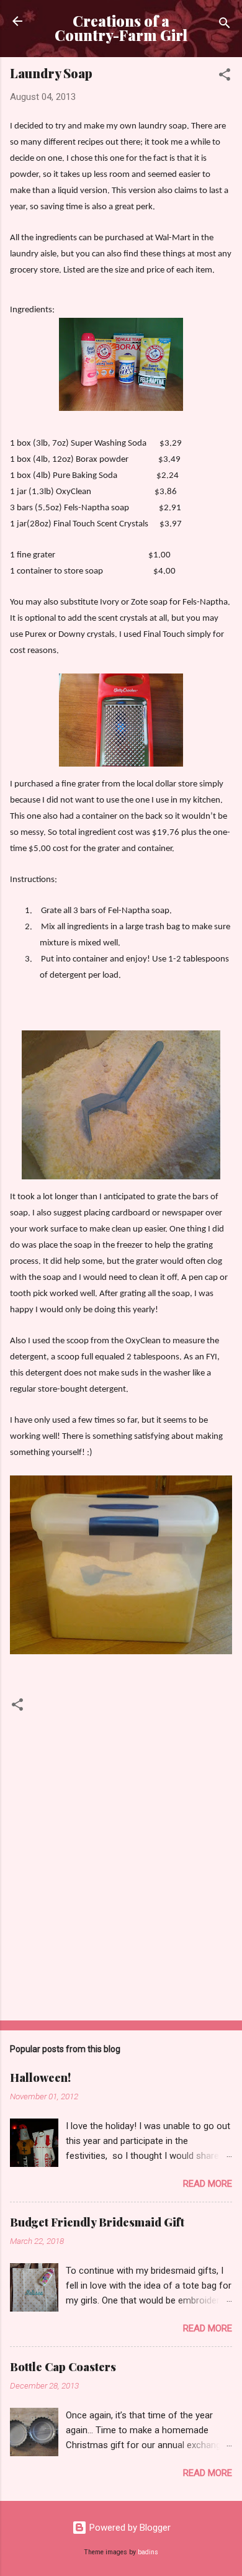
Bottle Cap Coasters (63, 2367)
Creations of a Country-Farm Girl (121, 28)
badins (148, 2552)
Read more (208, 2184)
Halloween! (40, 2078)
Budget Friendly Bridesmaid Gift (97, 2222)
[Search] (225, 25)
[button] (225, 77)
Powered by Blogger (129, 2528)
